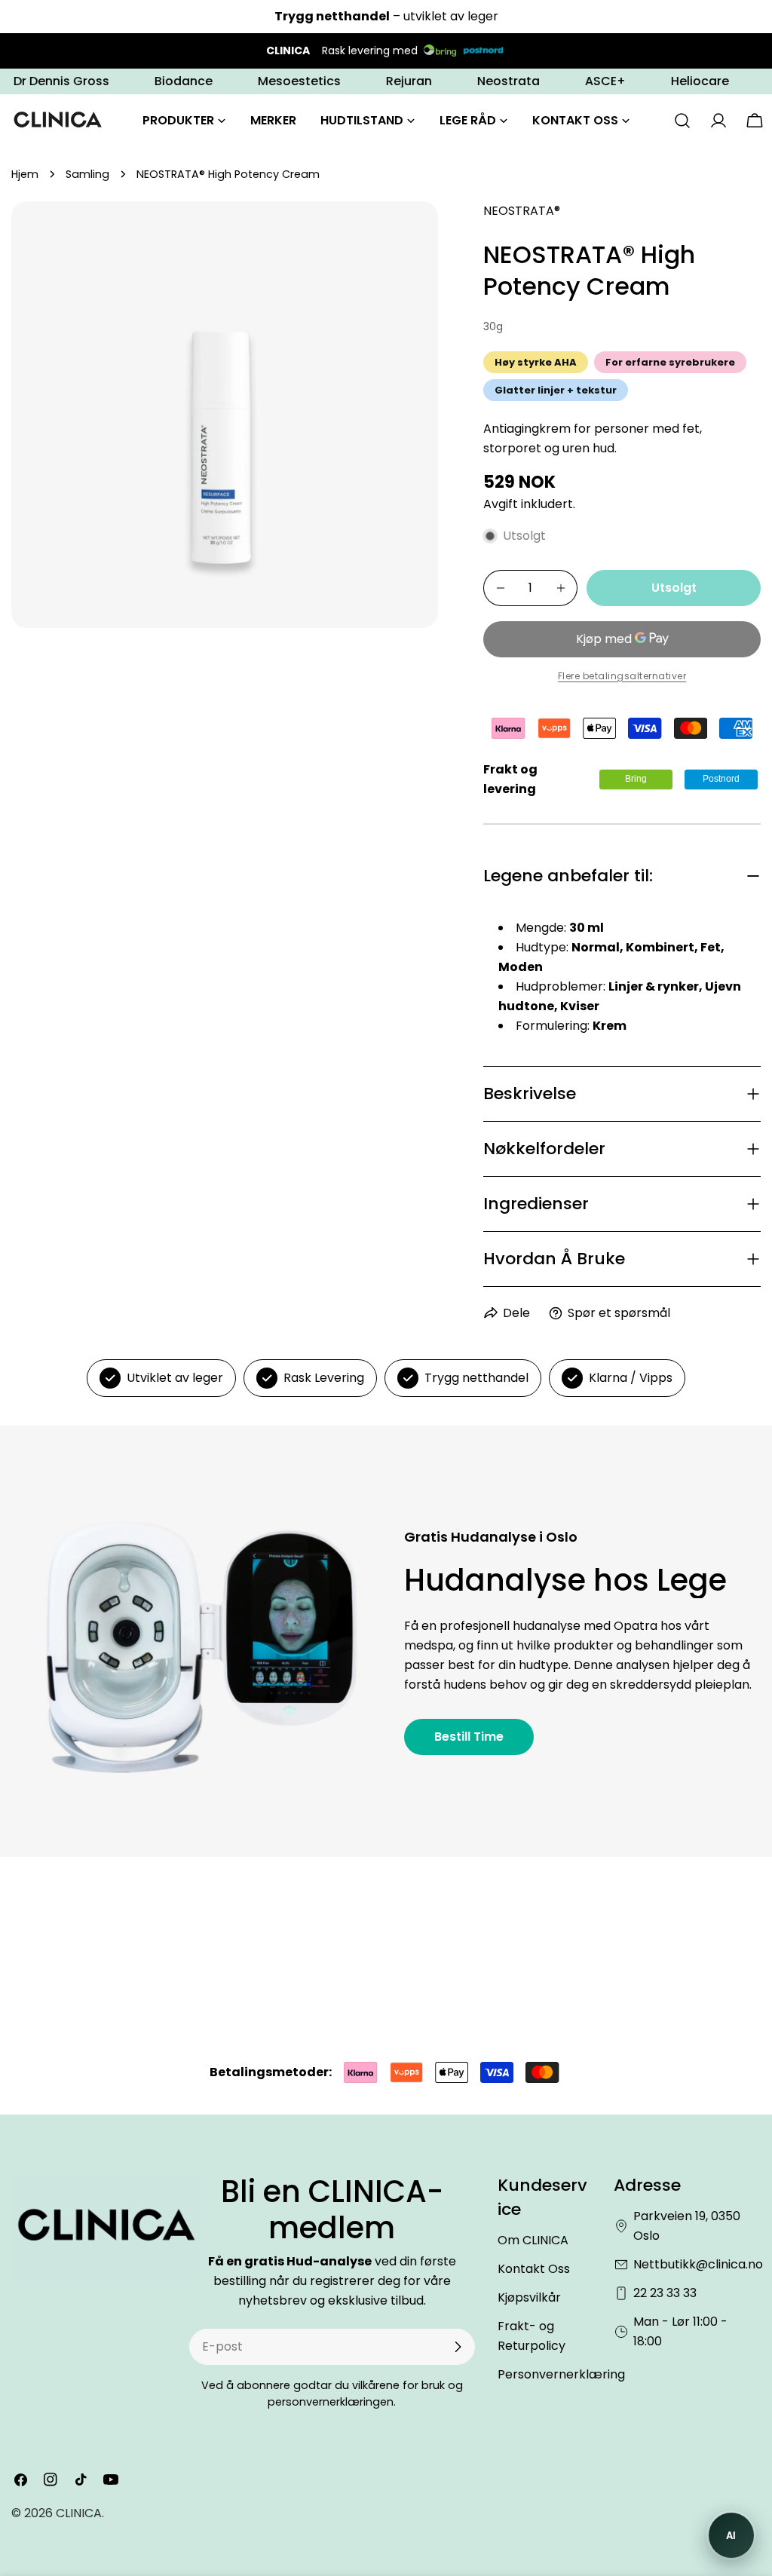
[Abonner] (458, 2347)
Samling (87, 174)
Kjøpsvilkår (529, 2297)
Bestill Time (469, 1737)
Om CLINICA (533, 2240)
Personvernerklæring (561, 2374)
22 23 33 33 (665, 2293)
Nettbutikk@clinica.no (698, 2264)
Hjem (25, 174)
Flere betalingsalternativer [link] (622, 676)
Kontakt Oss (534, 2269)
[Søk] (682, 121)
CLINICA (79, 2513)
